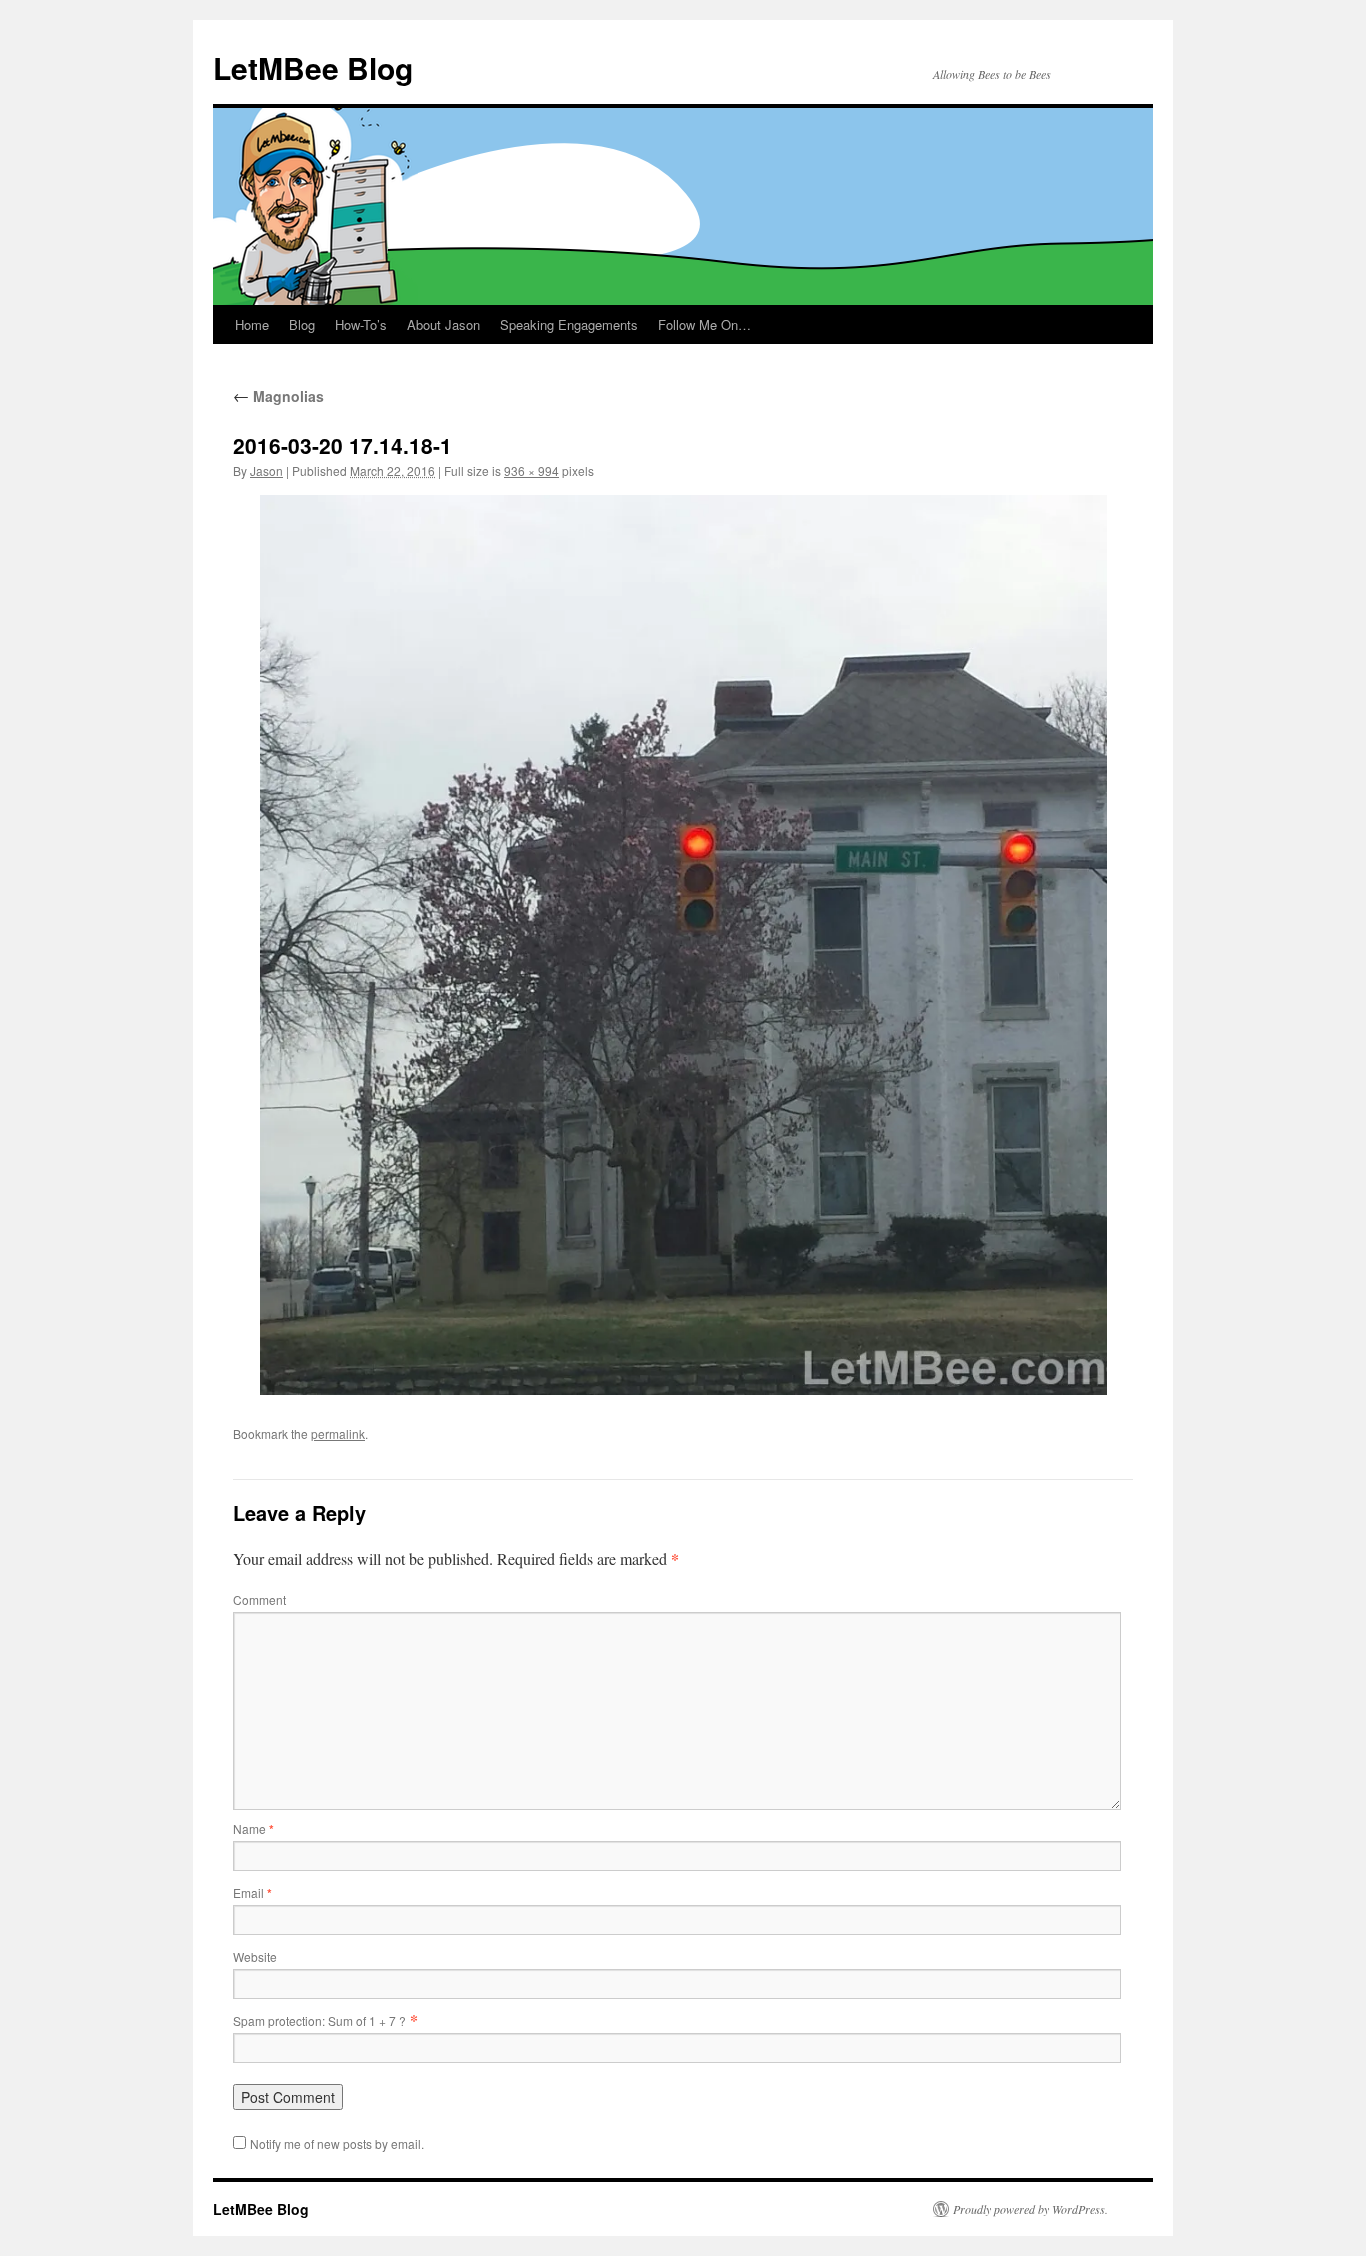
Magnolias (278, 396)
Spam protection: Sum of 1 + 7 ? (319, 2020)
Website (255, 1956)
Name (253, 1828)
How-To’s (361, 324)
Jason (266, 470)
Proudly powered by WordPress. (1030, 2209)
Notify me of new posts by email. (337, 2143)
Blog (302, 324)
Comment (259, 1599)
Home (252, 324)
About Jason (443, 324)
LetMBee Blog (313, 67)
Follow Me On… (704, 324)
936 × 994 (531, 470)
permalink (338, 1433)
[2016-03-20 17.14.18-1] (683, 944)
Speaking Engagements (569, 324)
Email (252, 1892)
